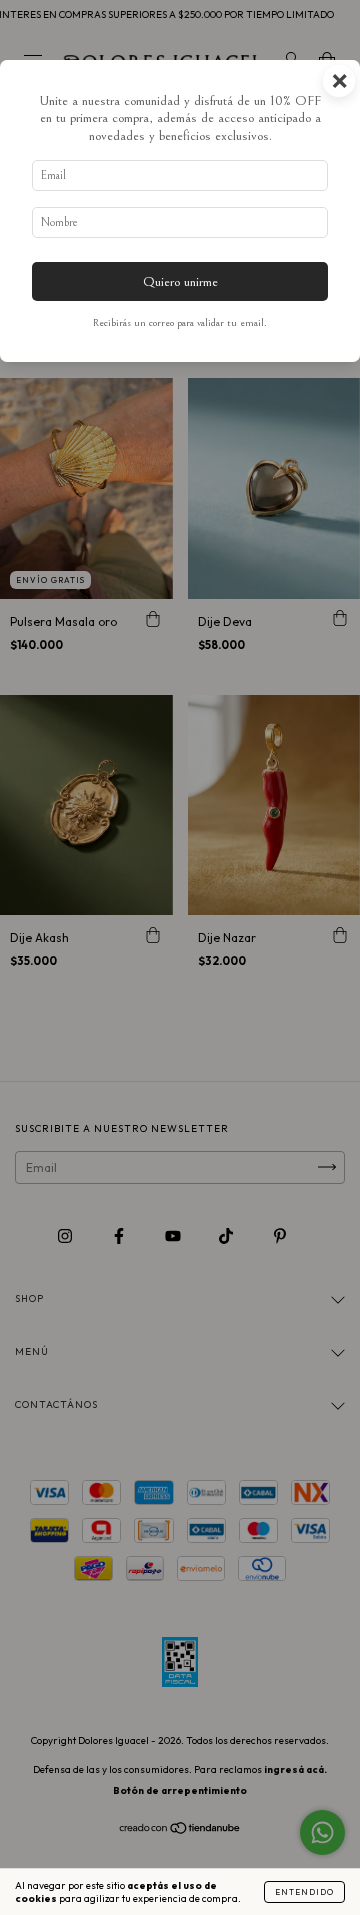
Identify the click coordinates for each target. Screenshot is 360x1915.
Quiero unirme (180, 281)
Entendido (304, 1892)
